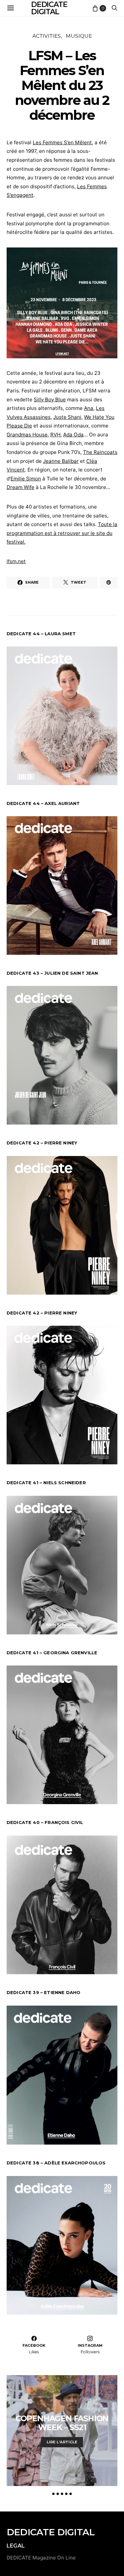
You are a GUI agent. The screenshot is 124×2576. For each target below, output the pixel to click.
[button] (53, 2494)
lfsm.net (16, 561)
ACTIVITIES (47, 36)
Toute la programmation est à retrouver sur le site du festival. (62, 533)
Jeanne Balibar (61, 461)
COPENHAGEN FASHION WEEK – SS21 (62, 2423)
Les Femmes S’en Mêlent (62, 142)
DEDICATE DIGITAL (51, 2532)
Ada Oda (73, 435)
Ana (89, 408)
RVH (55, 435)
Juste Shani (67, 417)
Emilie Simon (26, 479)
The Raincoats (100, 452)
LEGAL (16, 2546)
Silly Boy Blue (50, 400)
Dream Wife (21, 487)
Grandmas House (27, 435)
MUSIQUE (79, 36)
